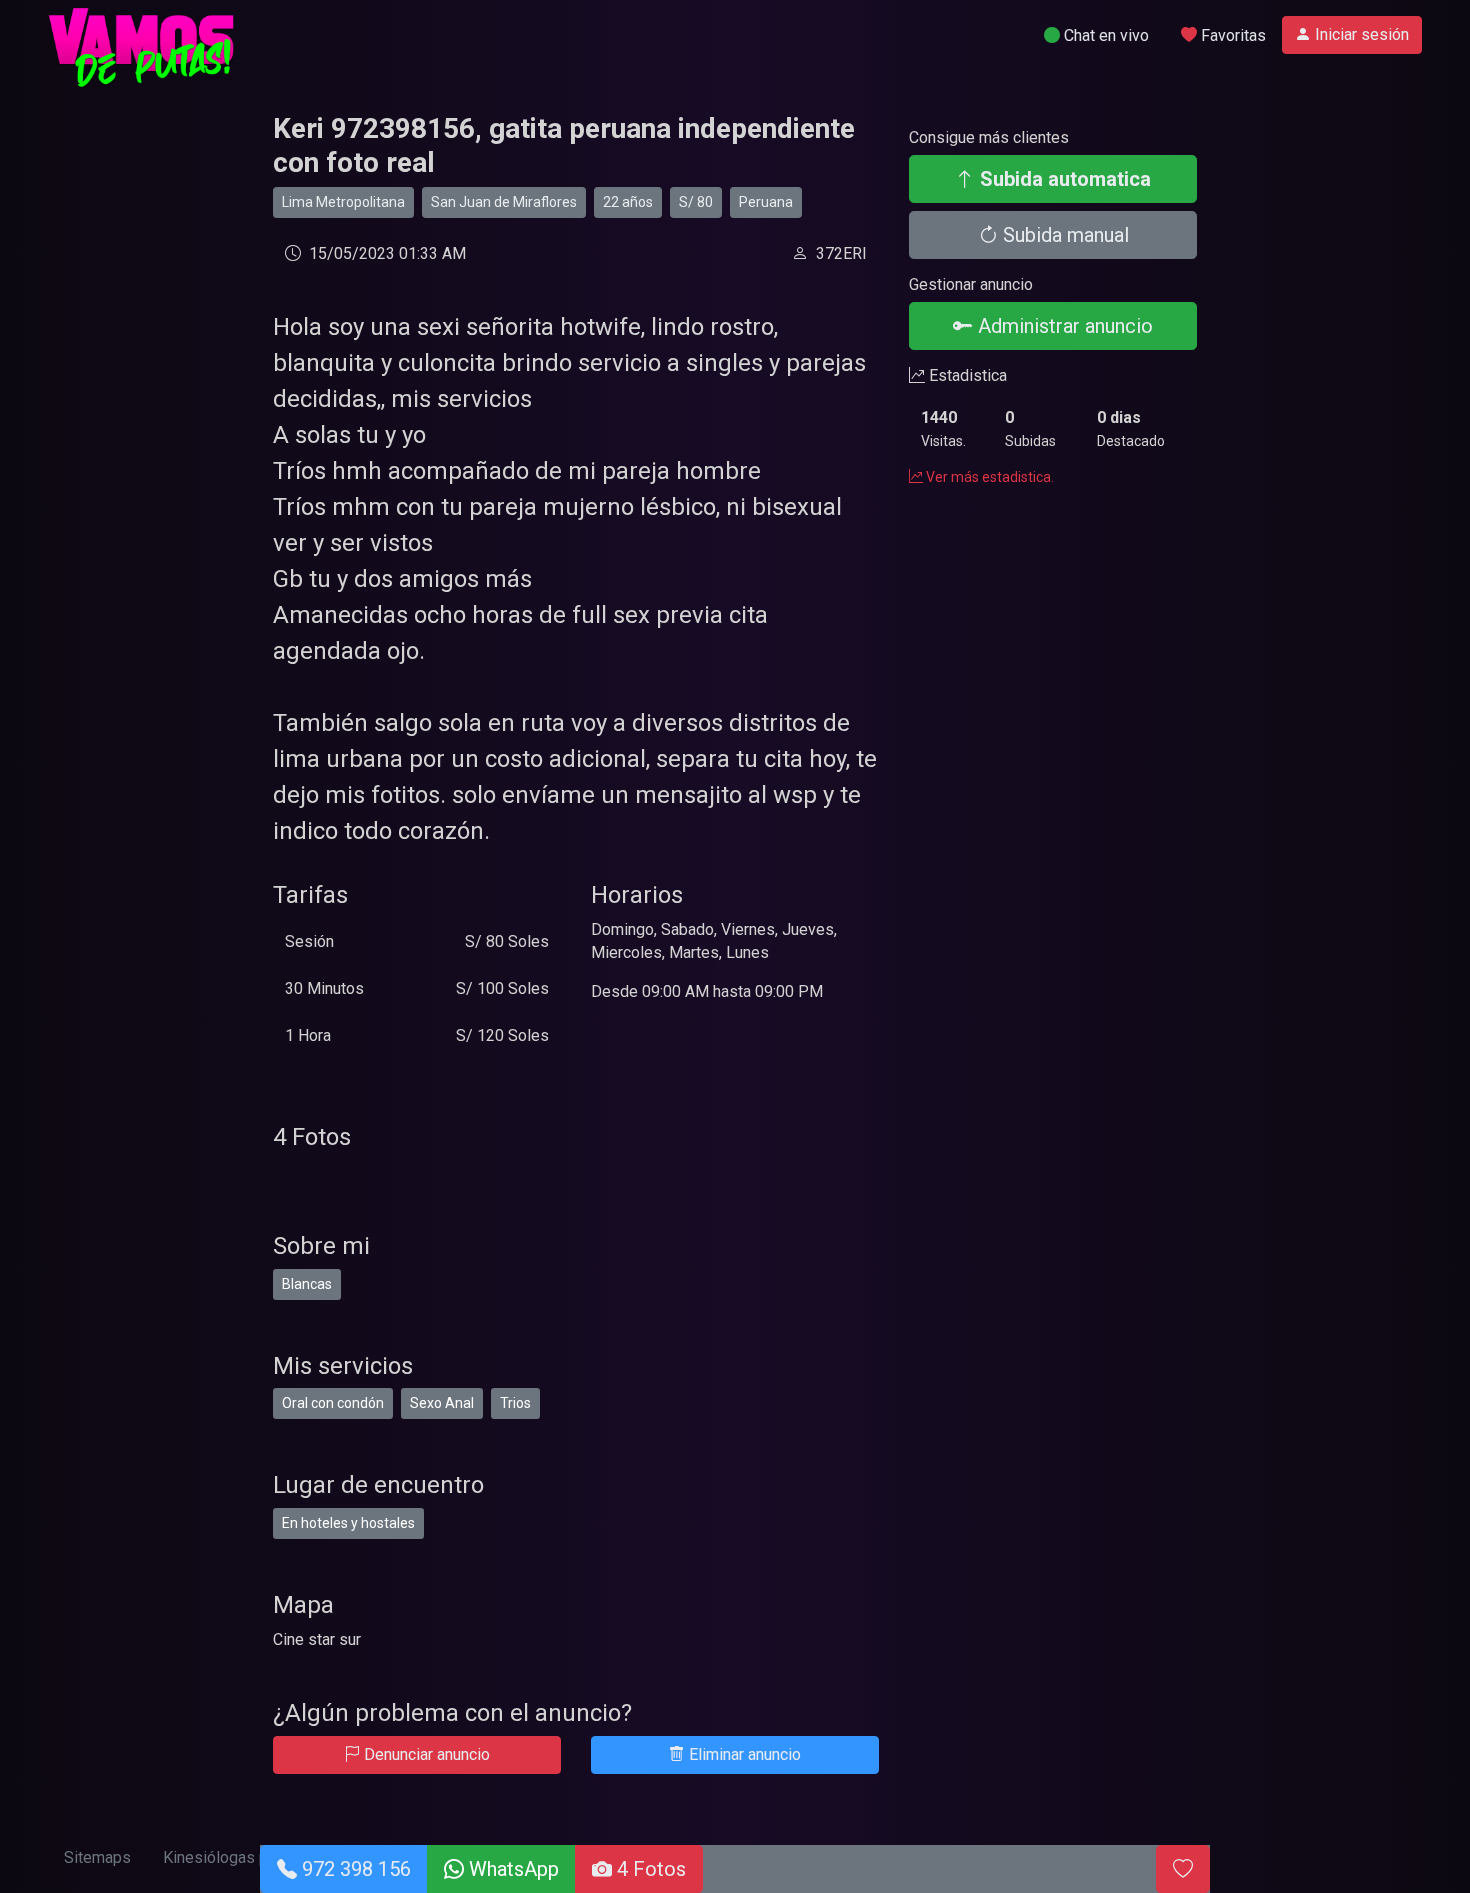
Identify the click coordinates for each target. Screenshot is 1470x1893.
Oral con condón (333, 1403)
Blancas (307, 1284)
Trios (515, 1403)
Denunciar (425, 1754)
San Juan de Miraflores (504, 202)
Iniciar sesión (1360, 34)
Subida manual (1063, 235)
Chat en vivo (1104, 35)
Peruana (766, 202)
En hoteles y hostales (348, 1523)
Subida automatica (1063, 179)
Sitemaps (97, 1857)
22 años (628, 202)
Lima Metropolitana (343, 202)
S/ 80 (696, 202)
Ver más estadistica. (988, 477)
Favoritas (1231, 35)
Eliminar (743, 1754)
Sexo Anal (442, 1403)
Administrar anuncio (1063, 326)
